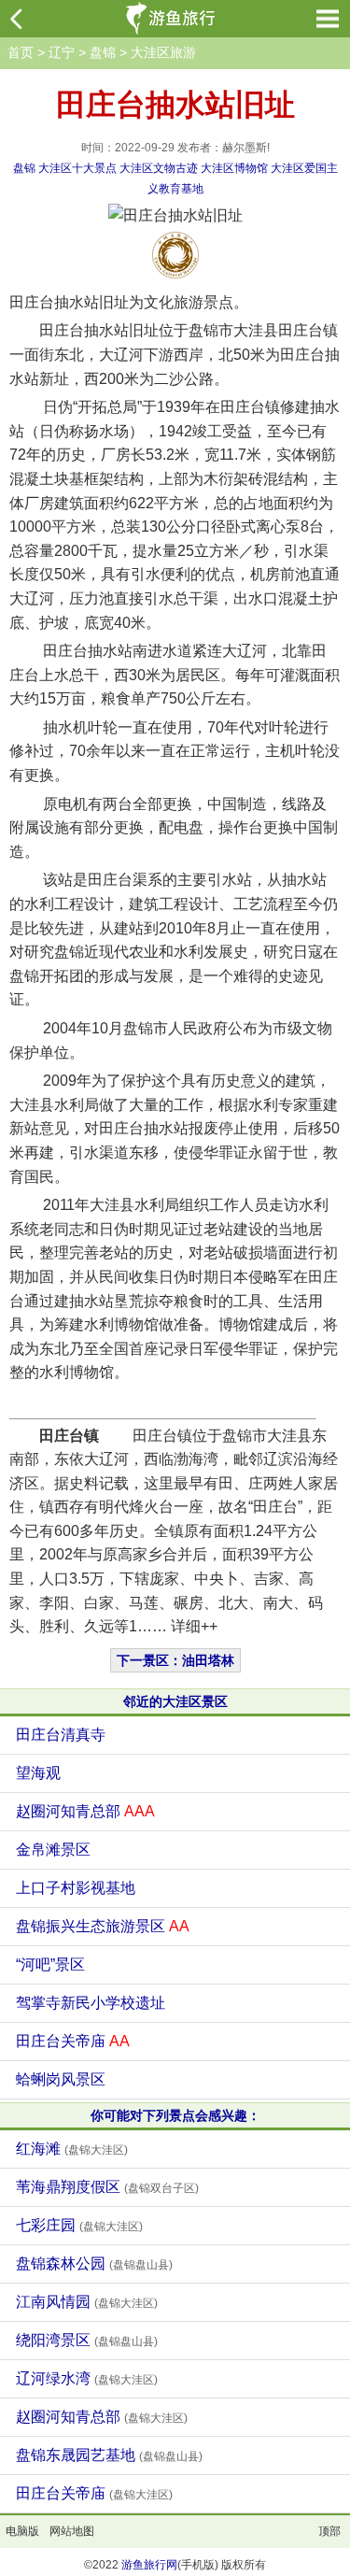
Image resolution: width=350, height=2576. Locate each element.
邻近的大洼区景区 (175, 1701)
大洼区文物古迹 (159, 168)
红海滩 (72, 2149)
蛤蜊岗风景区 (61, 2079)
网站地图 (72, 2531)
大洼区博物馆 (234, 168)
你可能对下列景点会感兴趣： (175, 2115)
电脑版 (22, 2531)
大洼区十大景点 (77, 168)
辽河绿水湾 (87, 2378)
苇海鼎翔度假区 (107, 2187)
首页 (21, 52)
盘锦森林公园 (94, 2263)
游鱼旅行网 (149, 2565)
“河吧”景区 (50, 1964)
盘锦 (103, 52)
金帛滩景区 (53, 1850)
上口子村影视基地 (76, 1888)
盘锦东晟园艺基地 (109, 2455)
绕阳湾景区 (87, 2340)
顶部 (329, 2531)
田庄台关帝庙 (73, 2041)
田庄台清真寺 (61, 1735)
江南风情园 (87, 2302)
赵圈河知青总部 (85, 1811)
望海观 (38, 1773)
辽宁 (62, 52)
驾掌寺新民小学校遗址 (91, 2003)
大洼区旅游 (163, 52)
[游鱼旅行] (173, 19)
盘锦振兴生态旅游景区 (103, 1926)
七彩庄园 (79, 2225)
